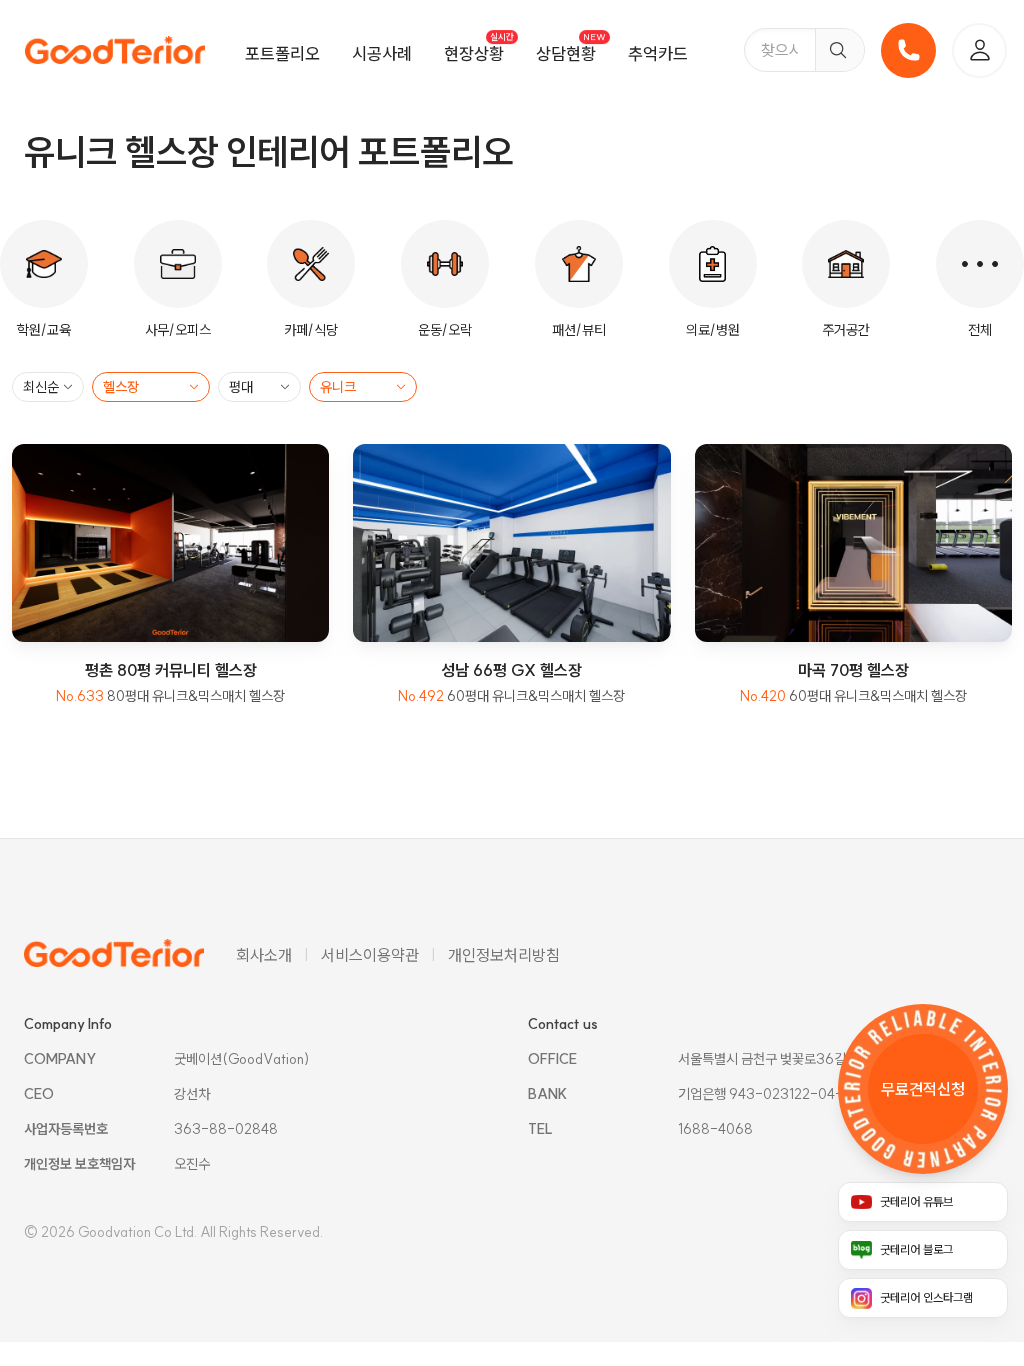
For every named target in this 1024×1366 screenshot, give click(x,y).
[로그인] (979, 50)
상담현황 (566, 53)
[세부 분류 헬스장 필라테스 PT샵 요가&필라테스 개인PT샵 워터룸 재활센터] (151, 387)
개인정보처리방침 (504, 955)
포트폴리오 (282, 53)
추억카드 (658, 53)
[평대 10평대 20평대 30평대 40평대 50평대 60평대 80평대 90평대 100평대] (259, 387)
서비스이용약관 (370, 955)
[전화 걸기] (908, 50)
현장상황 (474, 53)
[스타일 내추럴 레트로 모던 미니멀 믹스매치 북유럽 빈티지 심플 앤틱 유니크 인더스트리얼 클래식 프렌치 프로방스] (363, 387)
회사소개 (264, 955)
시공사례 (382, 53)
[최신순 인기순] (48, 387)
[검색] (839, 50)
